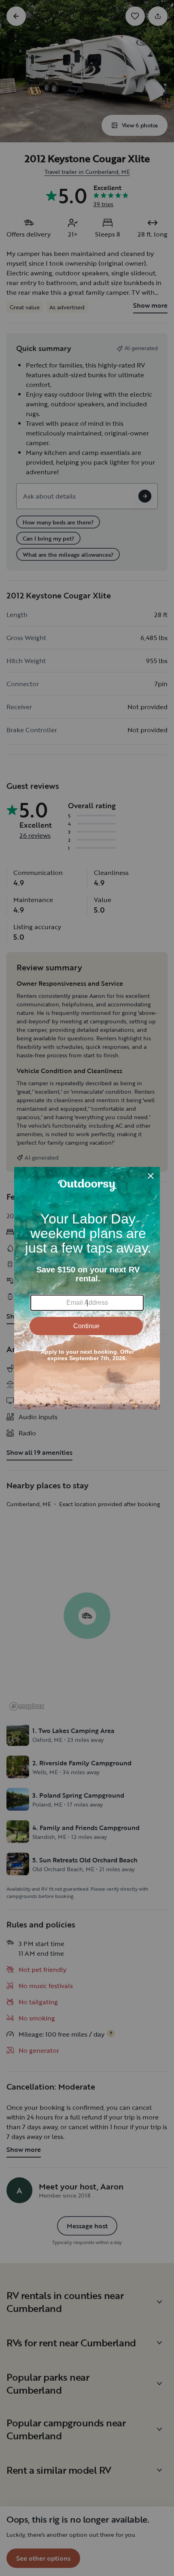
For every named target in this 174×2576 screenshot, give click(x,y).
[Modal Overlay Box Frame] (87, 1288)
